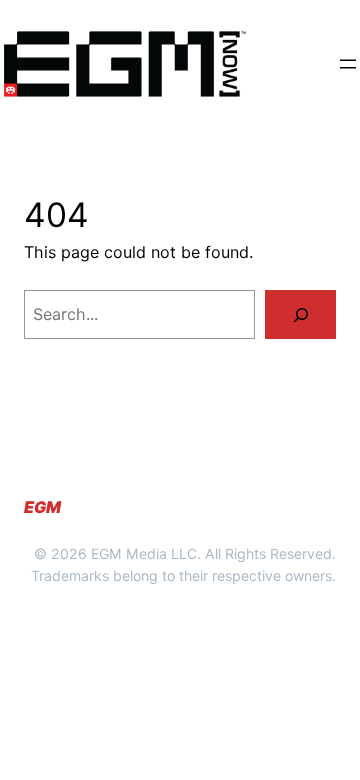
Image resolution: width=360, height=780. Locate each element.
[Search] (300, 314)
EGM (42, 507)
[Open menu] (348, 64)
